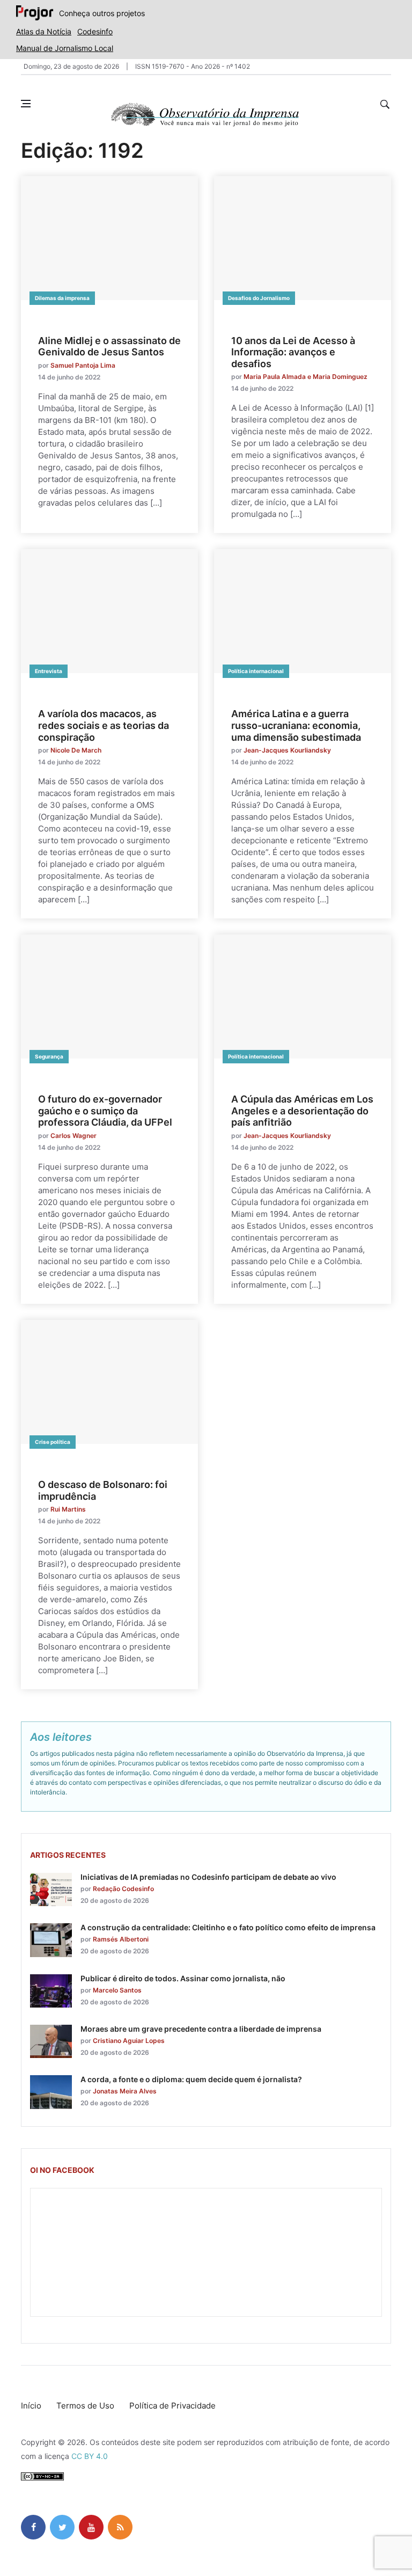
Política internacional (256, 671)
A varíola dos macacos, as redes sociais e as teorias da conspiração (104, 725)
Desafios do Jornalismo (259, 298)
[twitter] (62, 2527)
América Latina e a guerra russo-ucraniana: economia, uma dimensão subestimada (296, 725)
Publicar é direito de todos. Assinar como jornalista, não (183, 1978)
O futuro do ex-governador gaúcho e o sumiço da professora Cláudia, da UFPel (105, 1111)
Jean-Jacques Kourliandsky (287, 750)
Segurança (49, 1056)
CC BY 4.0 (90, 2456)
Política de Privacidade (172, 2406)
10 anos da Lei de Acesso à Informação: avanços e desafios (293, 352)
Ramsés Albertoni (121, 1939)
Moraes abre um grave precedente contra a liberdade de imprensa (201, 2029)
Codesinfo (95, 31)
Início (31, 2406)
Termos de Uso (85, 2406)
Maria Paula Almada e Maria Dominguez (306, 377)
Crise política (53, 1442)
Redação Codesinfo (123, 1889)
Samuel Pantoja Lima (83, 365)
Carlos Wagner (73, 1136)
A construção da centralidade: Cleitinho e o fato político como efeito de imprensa (228, 1927)
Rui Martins (68, 1509)
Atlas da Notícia (44, 31)
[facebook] (33, 2527)
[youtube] (91, 2527)
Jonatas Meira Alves (125, 2091)
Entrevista (49, 671)
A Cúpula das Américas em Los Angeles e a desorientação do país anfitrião (302, 1111)
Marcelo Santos (117, 1990)
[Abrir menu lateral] (26, 104)
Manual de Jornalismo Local (65, 48)
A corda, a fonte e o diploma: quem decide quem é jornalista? (191, 2079)
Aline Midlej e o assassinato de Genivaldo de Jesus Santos (109, 346)
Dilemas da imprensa (62, 298)
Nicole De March (76, 750)
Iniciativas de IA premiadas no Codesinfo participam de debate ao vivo (208, 1877)
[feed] (120, 2527)
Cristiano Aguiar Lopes (129, 2041)
